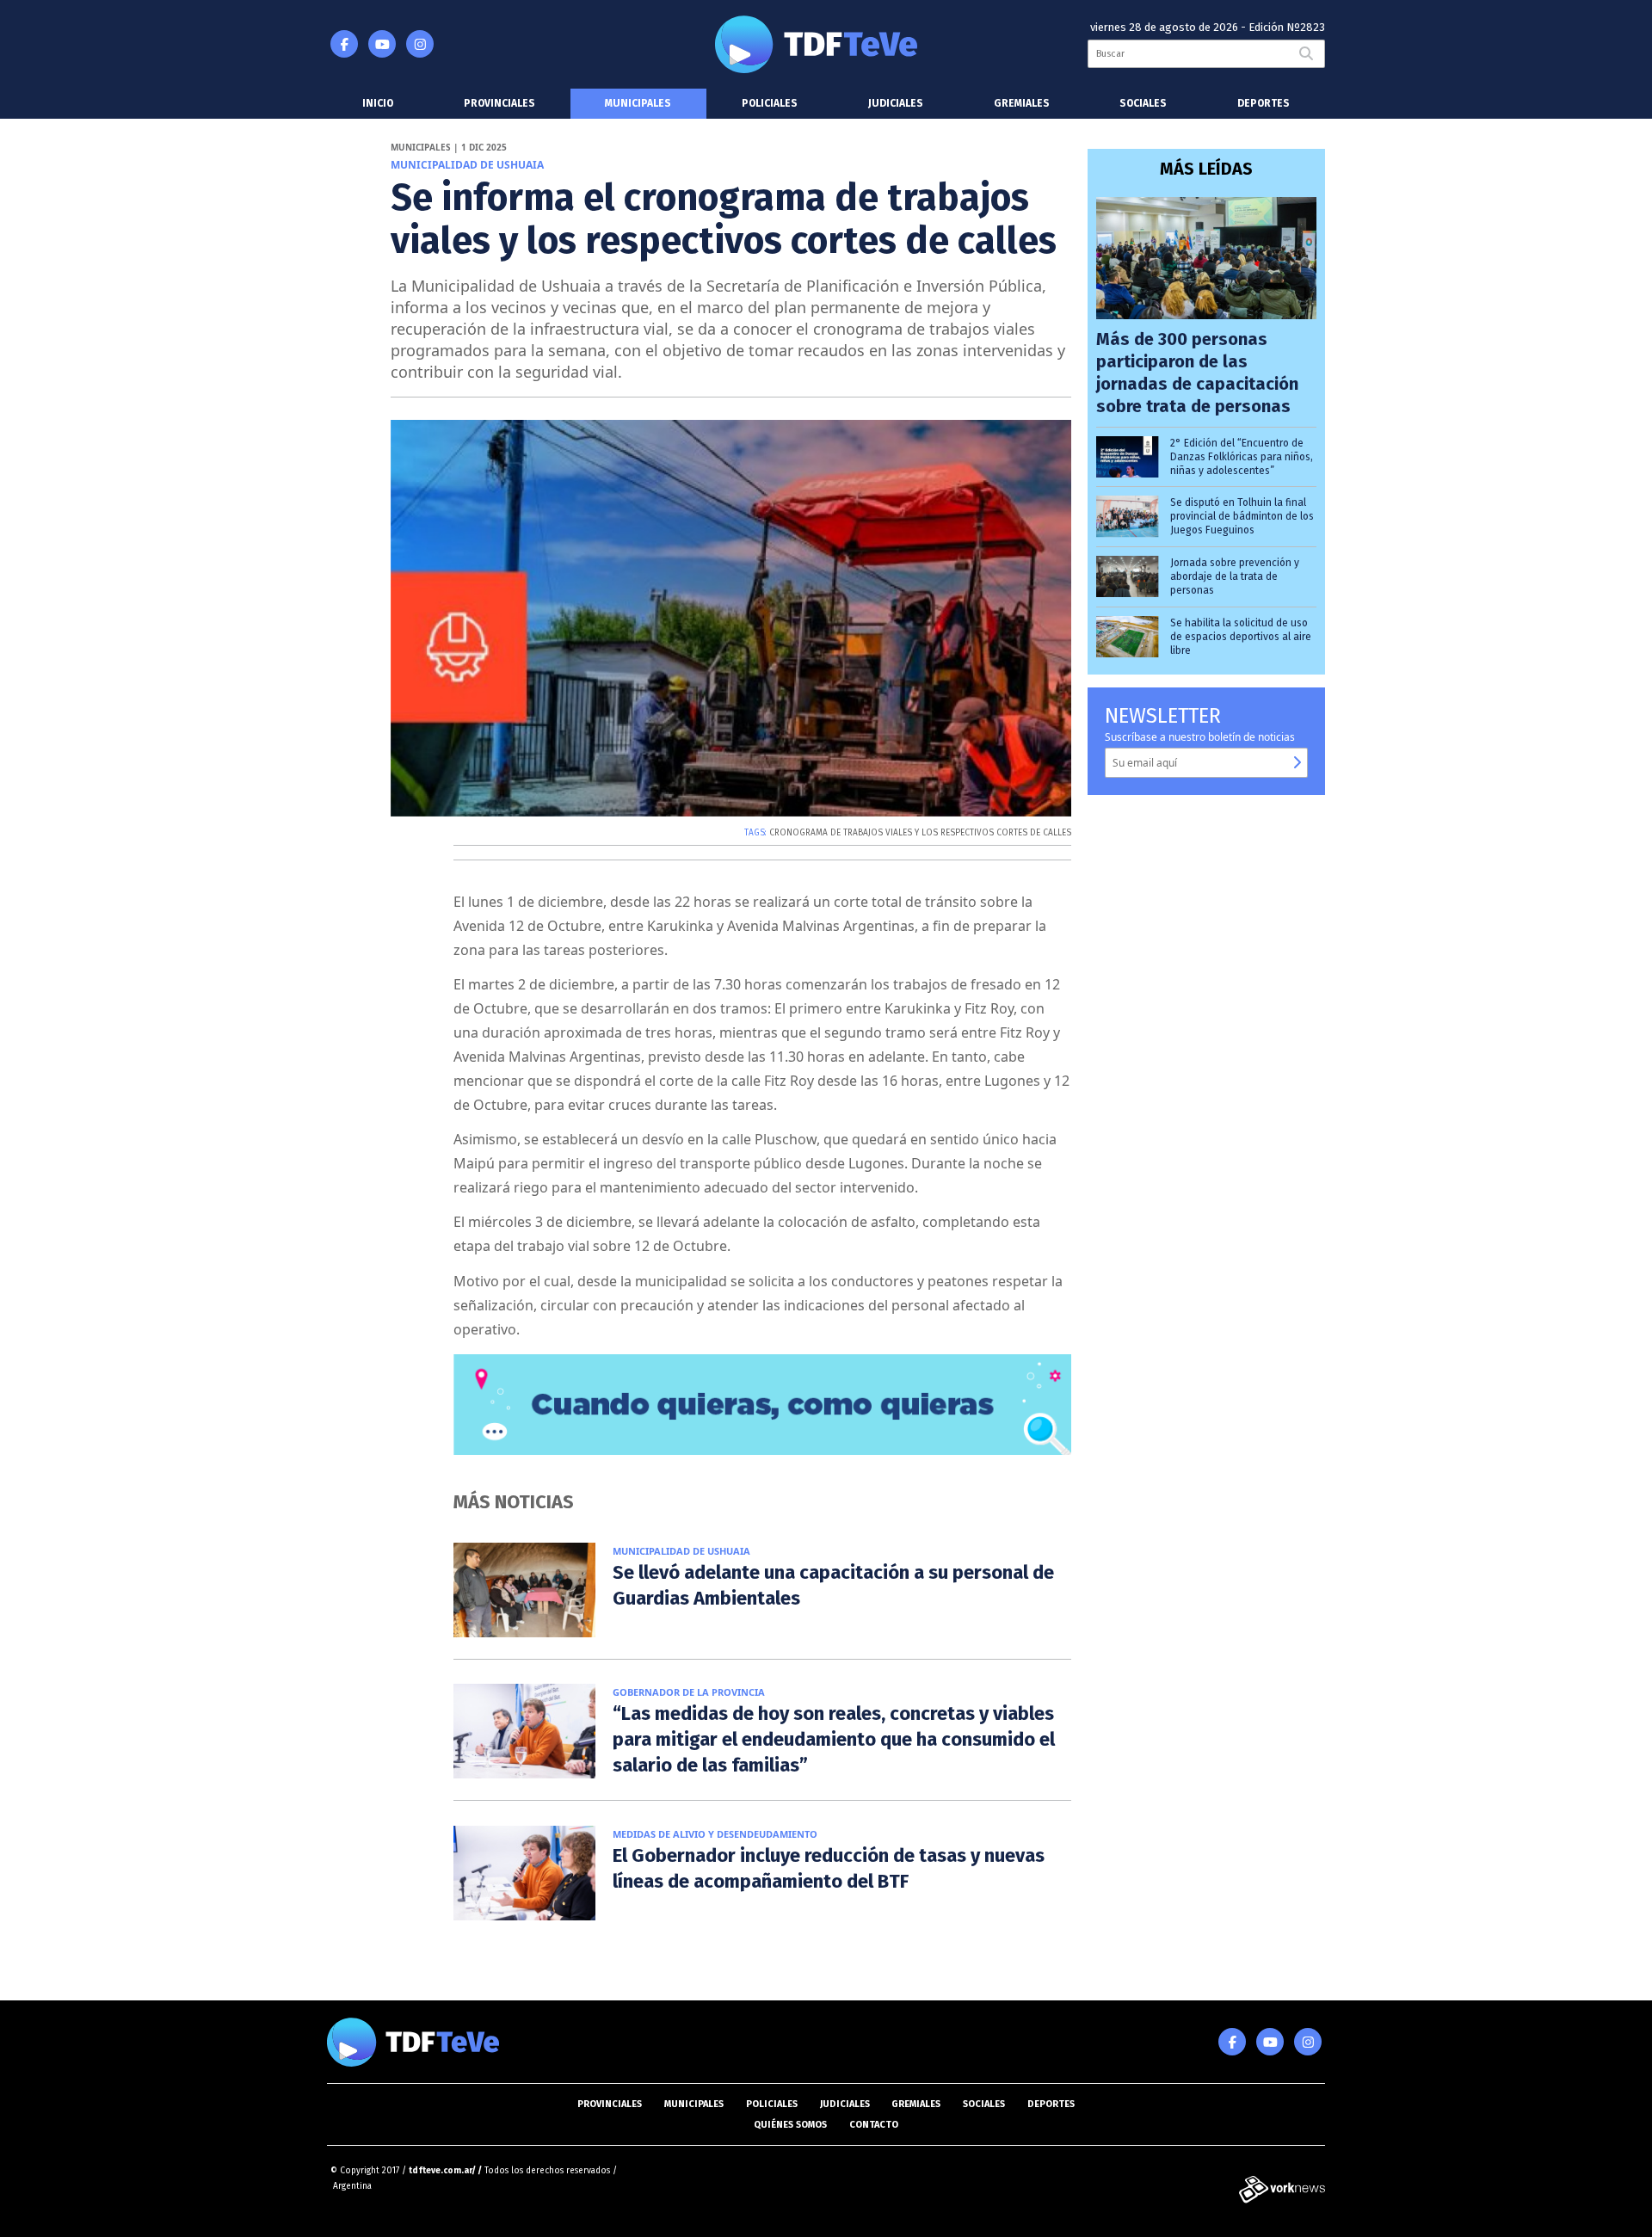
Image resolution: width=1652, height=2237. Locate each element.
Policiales (770, 103)
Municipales (638, 103)
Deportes (1264, 103)
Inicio (378, 103)
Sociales (1143, 103)
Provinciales (499, 103)
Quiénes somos (790, 2125)
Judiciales (896, 103)
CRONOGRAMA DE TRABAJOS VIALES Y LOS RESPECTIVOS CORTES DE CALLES (920, 833)
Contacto (874, 2125)
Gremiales (1022, 103)
